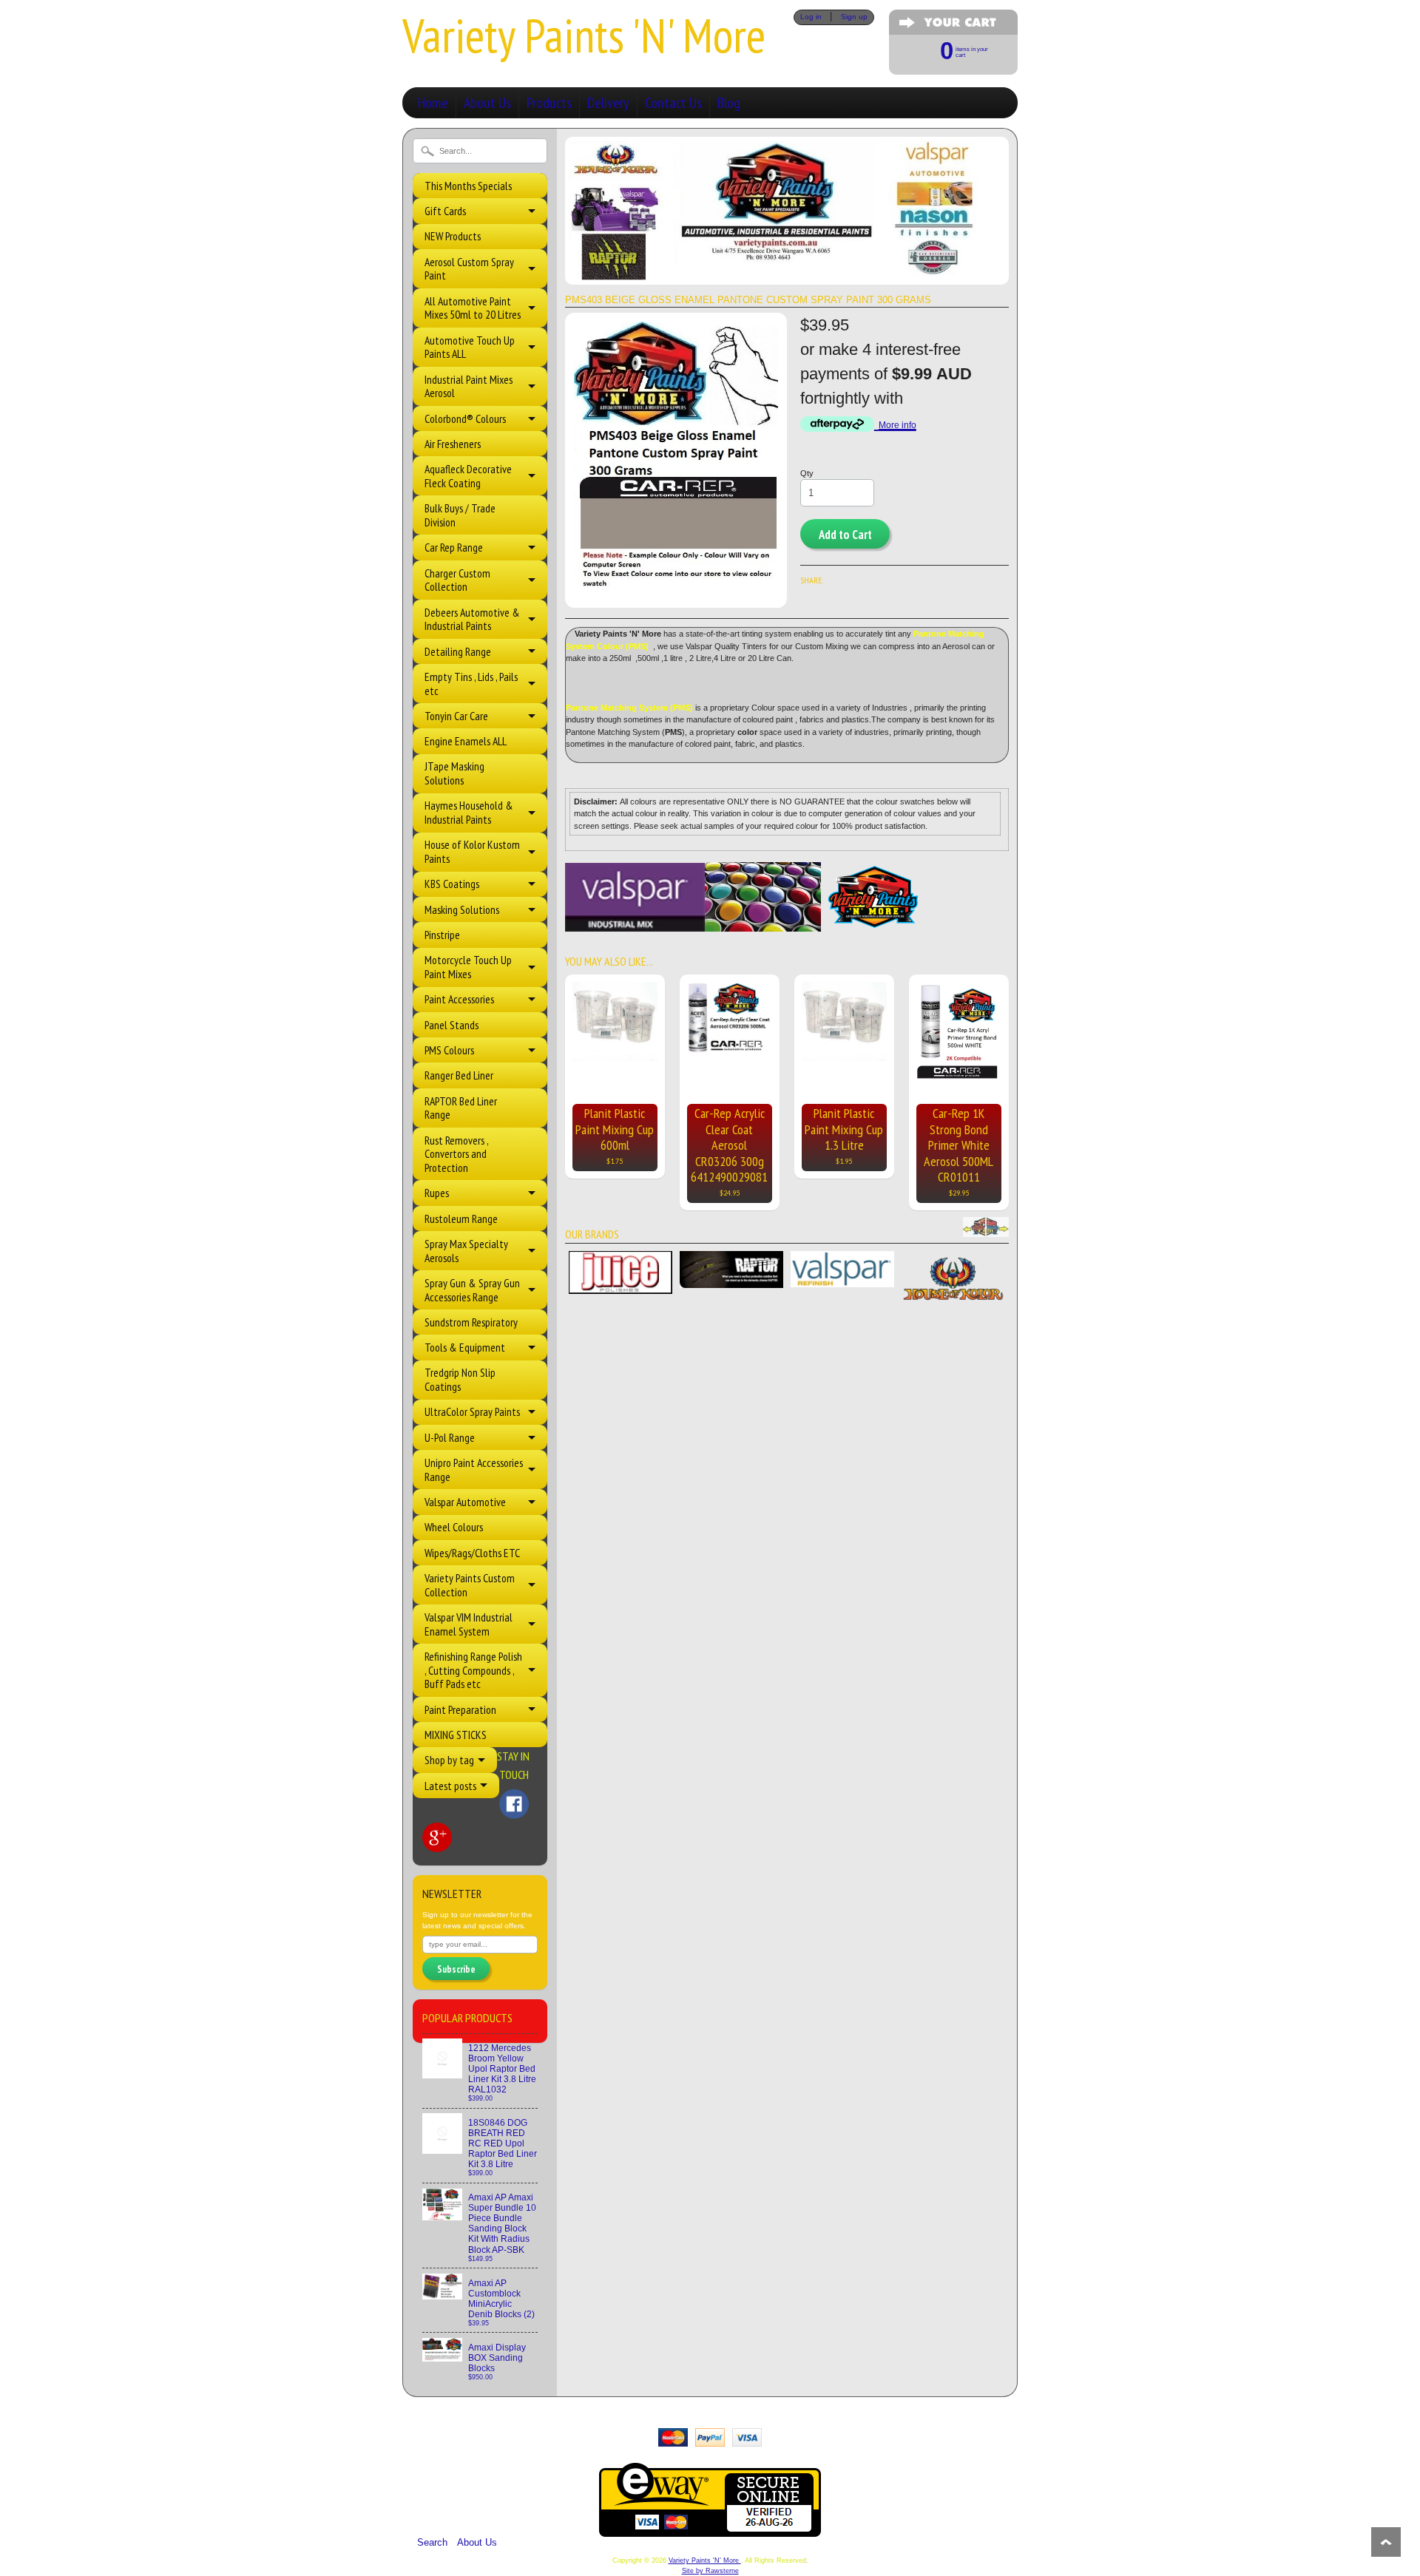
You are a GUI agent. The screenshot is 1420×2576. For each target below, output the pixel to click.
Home (433, 103)
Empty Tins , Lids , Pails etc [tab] (471, 684)
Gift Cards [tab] (445, 211)
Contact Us (673, 103)
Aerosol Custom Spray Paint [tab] (469, 269)
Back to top (1386, 2542)
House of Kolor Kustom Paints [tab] (472, 851)
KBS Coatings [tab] (452, 884)
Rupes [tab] (437, 1193)
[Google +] (437, 1837)
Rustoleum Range (461, 1219)
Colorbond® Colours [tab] (465, 418)
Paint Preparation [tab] (460, 1709)
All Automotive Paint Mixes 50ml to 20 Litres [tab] (473, 308)
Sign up (854, 17)
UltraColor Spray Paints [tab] (472, 1411)
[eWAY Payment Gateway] (710, 2530)
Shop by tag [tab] (449, 1760)
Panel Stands (452, 1025)
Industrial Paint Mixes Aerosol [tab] (469, 386)
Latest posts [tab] (450, 1786)
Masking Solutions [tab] (462, 909)
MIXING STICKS (456, 1735)
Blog (729, 103)
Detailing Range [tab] (458, 651)
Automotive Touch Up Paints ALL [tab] (470, 347)
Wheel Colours (454, 1527)
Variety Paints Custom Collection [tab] (470, 1585)
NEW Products (453, 236)
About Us (487, 103)
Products (549, 103)
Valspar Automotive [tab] (465, 1502)
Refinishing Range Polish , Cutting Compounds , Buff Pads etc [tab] (473, 1670)
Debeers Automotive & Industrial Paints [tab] (472, 619)
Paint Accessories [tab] (459, 999)
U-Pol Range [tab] (450, 1437)
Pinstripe (442, 935)
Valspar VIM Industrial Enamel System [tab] (469, 1624)
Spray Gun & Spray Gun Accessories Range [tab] (472, 1290)
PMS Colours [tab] (449, 1050)
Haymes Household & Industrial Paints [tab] (469, 812)
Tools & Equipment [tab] (465, 1347)
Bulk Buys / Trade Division (460, 515)
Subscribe (456, 1969)
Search (432, 2542)
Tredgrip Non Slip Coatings (460, 1379)
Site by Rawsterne (710, 2571)
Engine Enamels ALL (466, 741)
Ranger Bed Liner (459, 1075)
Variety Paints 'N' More (584, 35)
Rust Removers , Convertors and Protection (456, 1154)
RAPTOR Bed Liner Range (461, 1108)
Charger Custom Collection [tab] (457, 580)
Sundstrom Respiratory (471, 1322)
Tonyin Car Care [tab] (456, 716)
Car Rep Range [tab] (454, 547)
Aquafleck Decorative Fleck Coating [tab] (468, 476)
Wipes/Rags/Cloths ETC (472, 1553)
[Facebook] (514, 1804)
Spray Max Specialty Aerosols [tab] (466, 1251)
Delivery (608, 103)
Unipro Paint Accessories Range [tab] (474, 1470)
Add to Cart (845, 535)
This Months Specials (468, 186)
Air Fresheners (453, 444)
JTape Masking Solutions (454, 773)
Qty (807, 473)
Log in (811, 17)
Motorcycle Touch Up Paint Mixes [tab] (468, 967)
